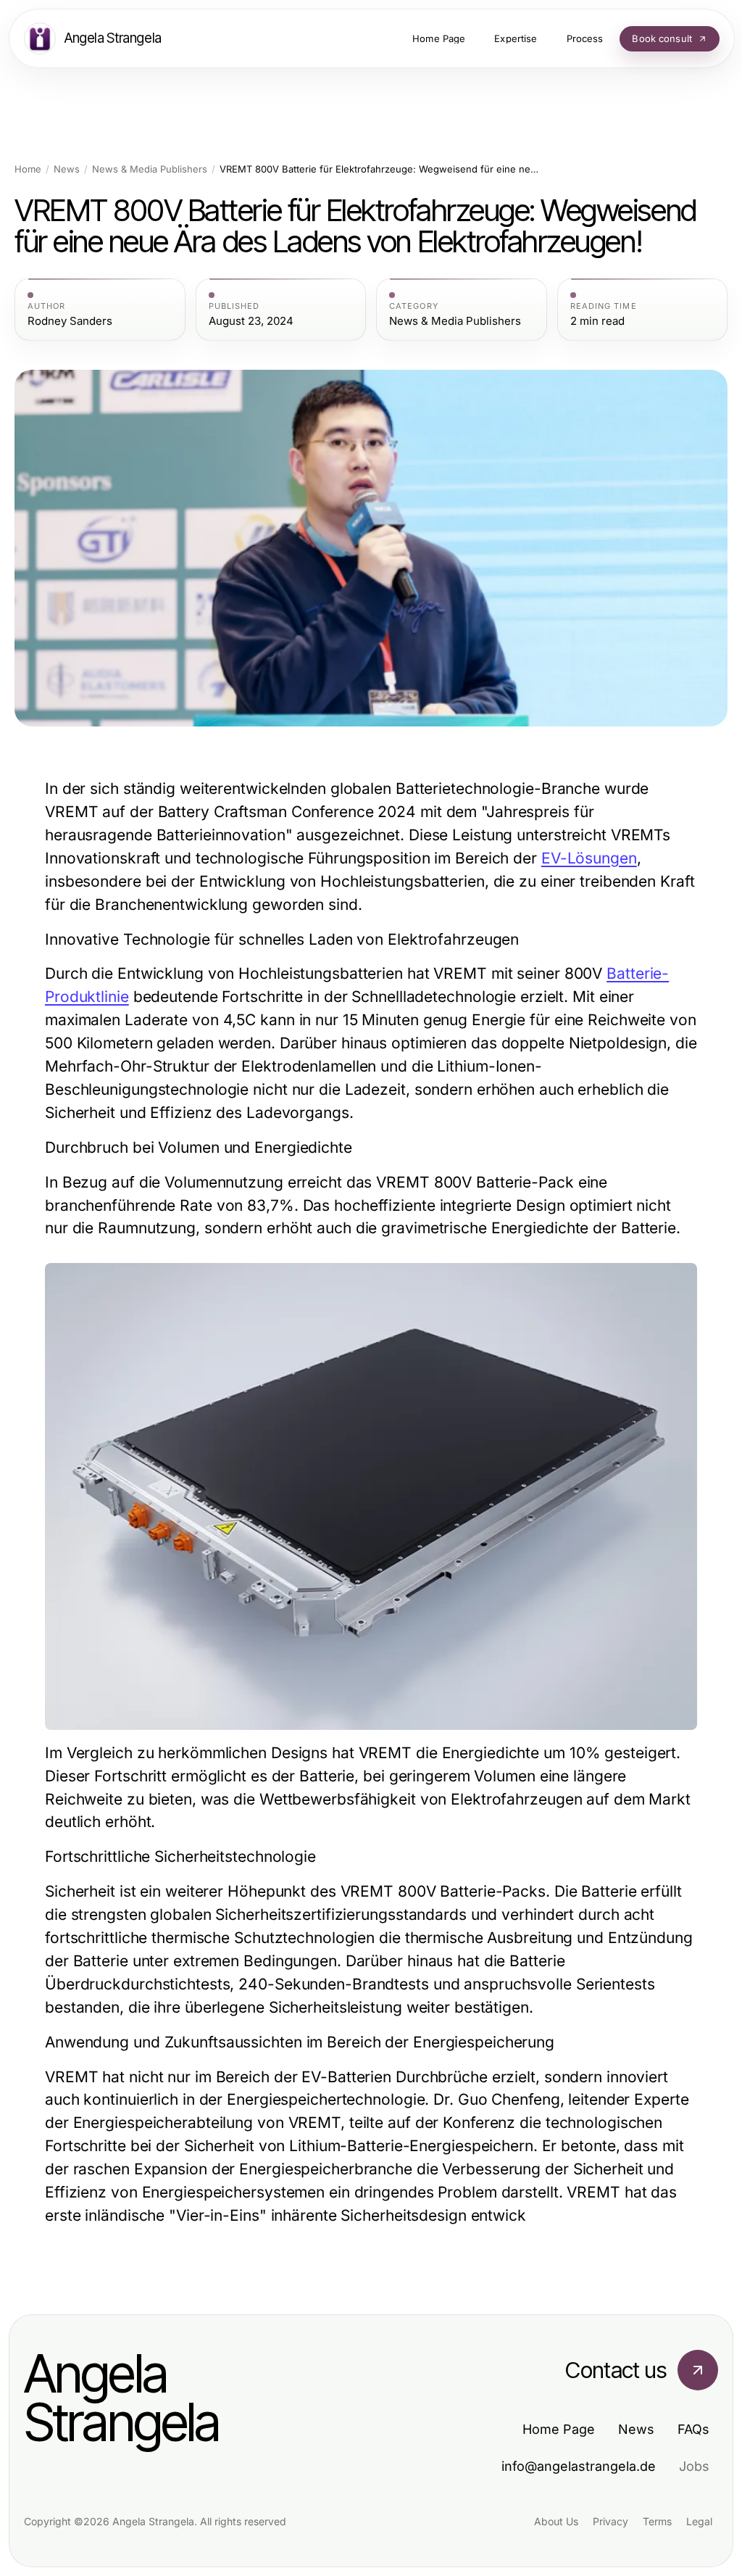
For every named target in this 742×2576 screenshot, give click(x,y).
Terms (657, 2521)
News (67, 169)
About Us (556, 2521)
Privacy (610, 2521)
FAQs (693, 2429)
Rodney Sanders (70, 321)
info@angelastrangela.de (579, 2466)
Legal (699, 2521)
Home (28, 169)
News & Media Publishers (150, 169)
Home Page (559, 2429)
